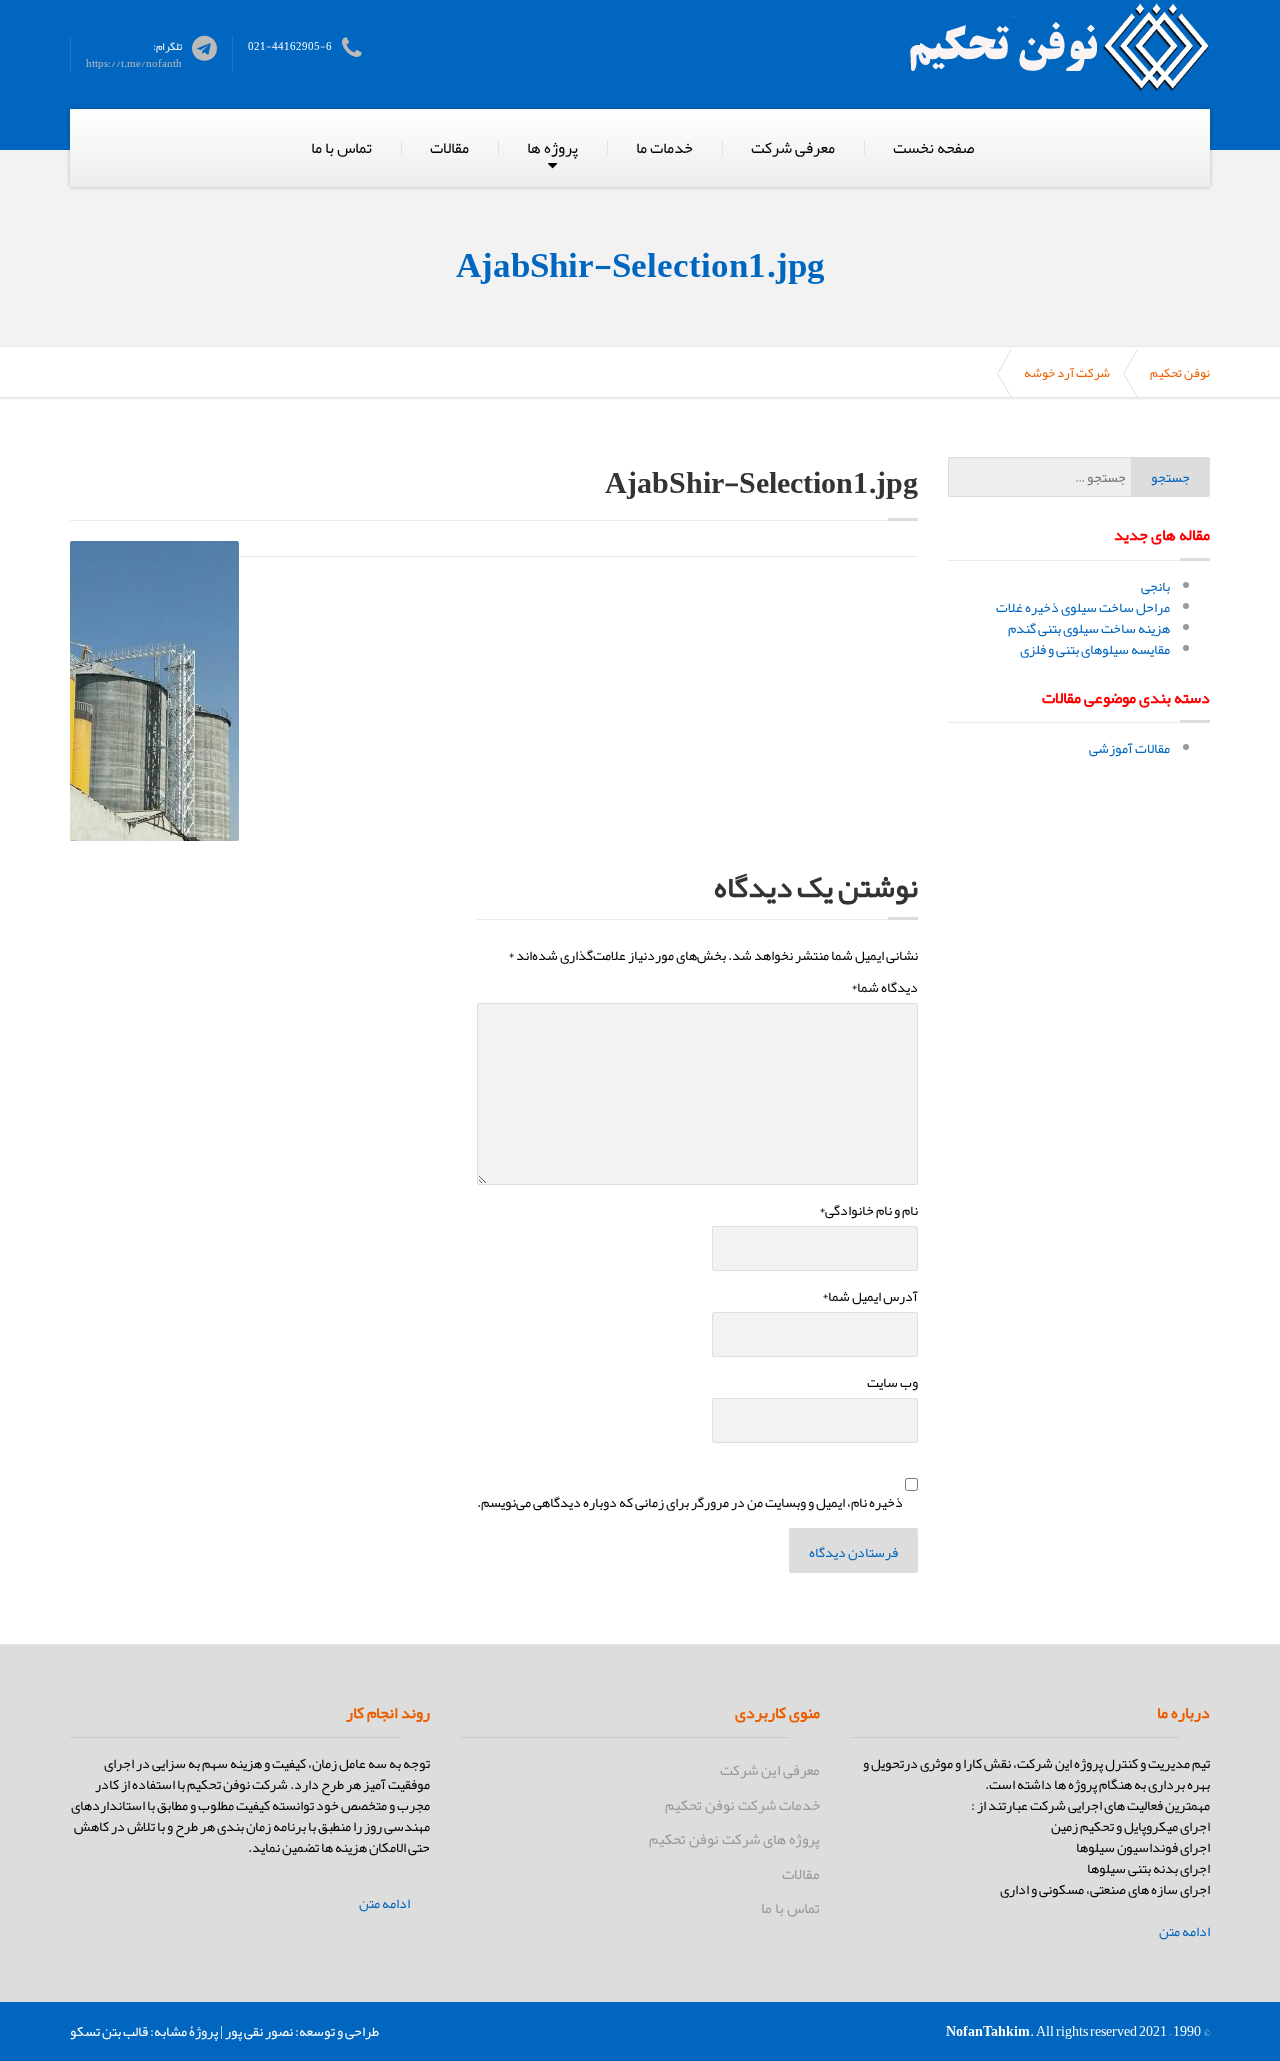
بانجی (1155, 586)
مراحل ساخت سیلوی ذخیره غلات (1083, 607)
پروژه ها (552, 148)
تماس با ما (341, 148)
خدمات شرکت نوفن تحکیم (742, 1805)
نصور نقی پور (259, 2031)
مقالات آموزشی (1129, 748)
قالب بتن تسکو (109, 2031)
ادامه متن (1184, 1931)
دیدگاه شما (884, 987)
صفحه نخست (933, 148)
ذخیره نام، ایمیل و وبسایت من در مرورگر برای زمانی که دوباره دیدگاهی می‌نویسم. (690, 1502)
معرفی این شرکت (770, 1770)
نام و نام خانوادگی (868, 1210)
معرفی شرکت (793, 148)
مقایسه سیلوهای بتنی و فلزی (1095, 649)
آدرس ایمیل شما (870, 1296)
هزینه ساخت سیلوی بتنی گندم (1089, 628)
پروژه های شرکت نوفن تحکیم (734, 1839)
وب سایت (892, 1382)
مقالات (449, 148)
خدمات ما (664, 148)
